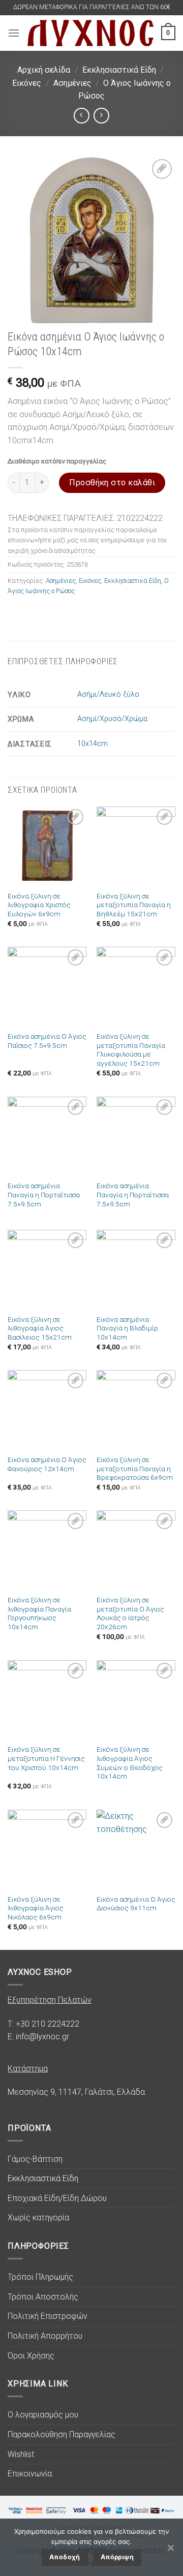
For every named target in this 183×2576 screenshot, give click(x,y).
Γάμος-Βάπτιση (35, 2159)
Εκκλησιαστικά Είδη (119, 70)
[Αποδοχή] (170, 2548)
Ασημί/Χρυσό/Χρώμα (112, 719)
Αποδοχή (65, 2557)
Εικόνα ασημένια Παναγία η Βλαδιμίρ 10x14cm (127, 1328)
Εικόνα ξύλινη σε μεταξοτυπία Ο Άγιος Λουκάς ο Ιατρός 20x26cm (130, 1613)
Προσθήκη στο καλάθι (112, 483)
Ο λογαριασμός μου (43, 2415)
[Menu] (14, 33)
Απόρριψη (117, 2557)
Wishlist (21, 2454)
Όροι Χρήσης (31, 2356)
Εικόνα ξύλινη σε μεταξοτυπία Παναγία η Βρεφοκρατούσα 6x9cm (135, 1468)
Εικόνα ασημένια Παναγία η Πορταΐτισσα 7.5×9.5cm (44, 1194)
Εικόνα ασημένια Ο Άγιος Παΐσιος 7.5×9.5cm (47, 1041)
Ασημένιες (72, 83)
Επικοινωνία (30, 2474)
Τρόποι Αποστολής (43, 2297)
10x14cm (93, 744)
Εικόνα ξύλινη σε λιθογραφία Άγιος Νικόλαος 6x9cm (36, 1908)
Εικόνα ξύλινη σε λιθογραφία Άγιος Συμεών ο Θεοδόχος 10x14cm (130, 1763)
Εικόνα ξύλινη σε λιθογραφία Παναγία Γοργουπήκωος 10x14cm (39, 1613)
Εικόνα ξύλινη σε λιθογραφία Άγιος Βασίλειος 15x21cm (40, 1328)
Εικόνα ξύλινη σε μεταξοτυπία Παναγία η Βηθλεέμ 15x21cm (134, 905)
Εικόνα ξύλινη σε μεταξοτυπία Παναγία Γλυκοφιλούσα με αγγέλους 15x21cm (131, 1050)
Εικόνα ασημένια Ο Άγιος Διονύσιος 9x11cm (136, 1904)
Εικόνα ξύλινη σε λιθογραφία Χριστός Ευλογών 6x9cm (39, 905)
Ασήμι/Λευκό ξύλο (108, 694)
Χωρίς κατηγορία (38, 2217)
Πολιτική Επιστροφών (48, 2316)
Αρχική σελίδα (44, 70)
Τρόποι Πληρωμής (40, 2277)
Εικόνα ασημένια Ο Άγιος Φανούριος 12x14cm (47, 1464)
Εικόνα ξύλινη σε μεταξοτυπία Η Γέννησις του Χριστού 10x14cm (46, 1758)
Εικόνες (27, 83)
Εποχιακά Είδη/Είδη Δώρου (57, 2198)
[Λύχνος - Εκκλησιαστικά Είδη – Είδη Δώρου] (90, 33)
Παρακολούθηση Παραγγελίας (62, 2434)
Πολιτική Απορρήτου (45, 2336)
